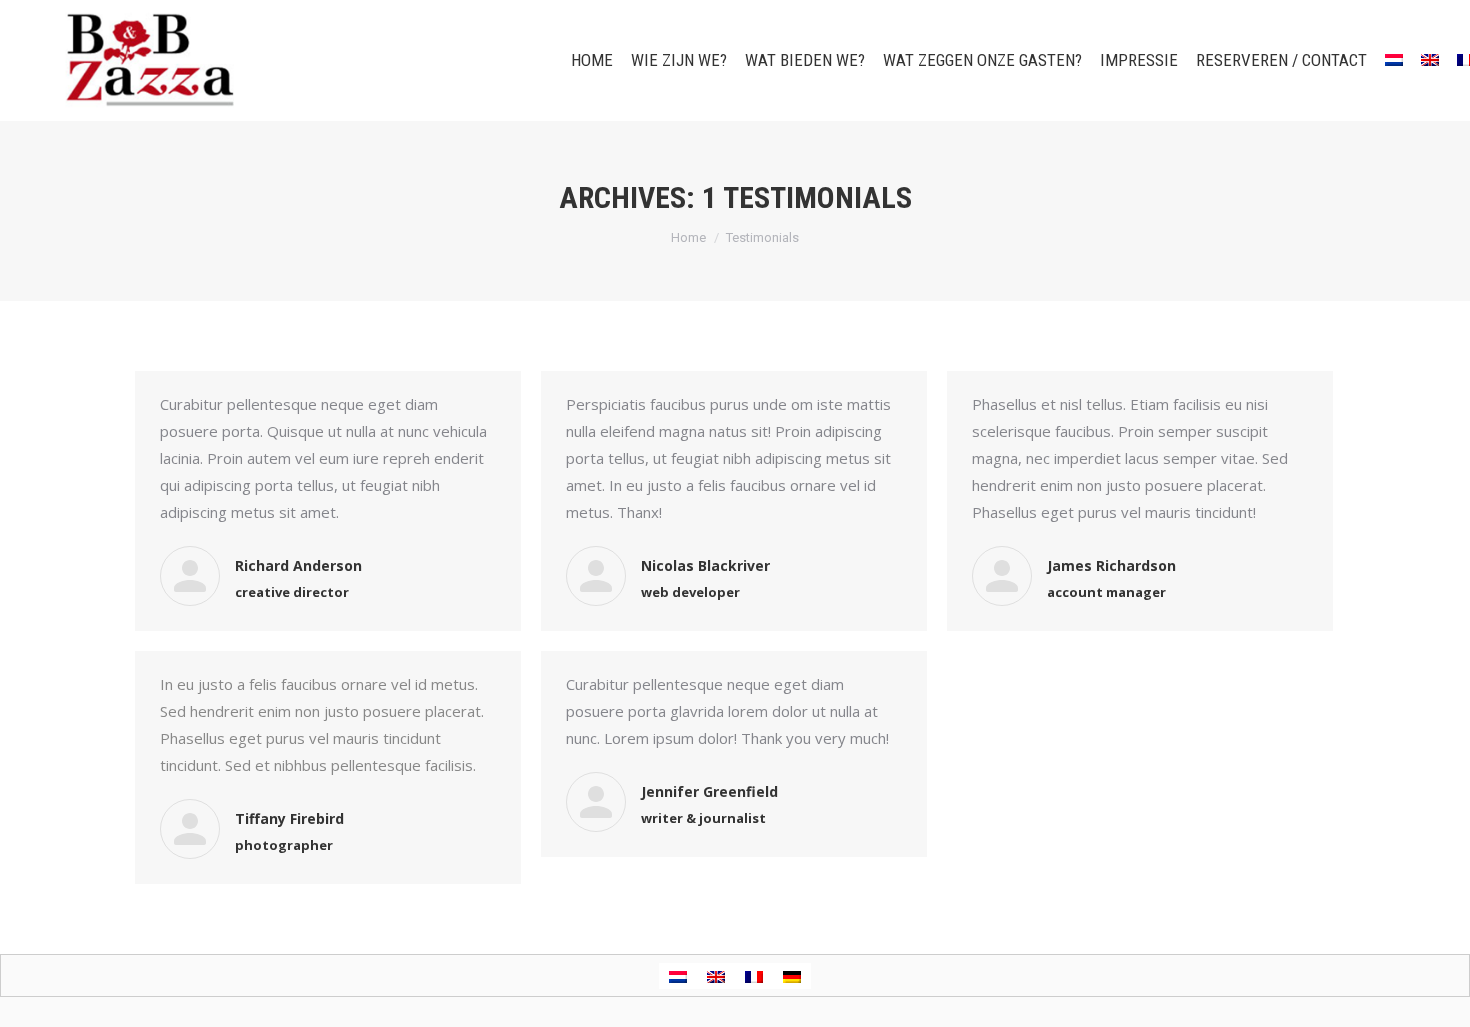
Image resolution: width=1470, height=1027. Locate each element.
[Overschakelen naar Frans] (754, 976)
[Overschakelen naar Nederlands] (678, 976)
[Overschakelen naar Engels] (1430, 60)
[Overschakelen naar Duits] (792, 976)
